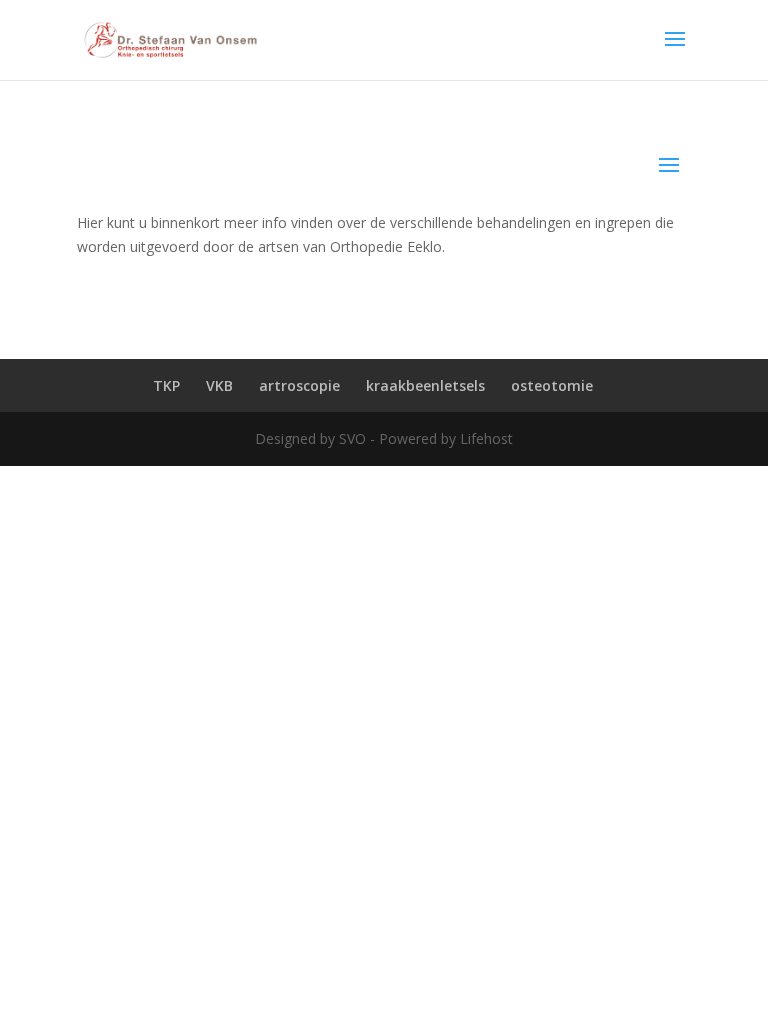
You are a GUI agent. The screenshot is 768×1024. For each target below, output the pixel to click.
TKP (166, 385)
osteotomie (552, 385)
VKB (219, 385)
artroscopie (299, 385)
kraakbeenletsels (425, 385)
